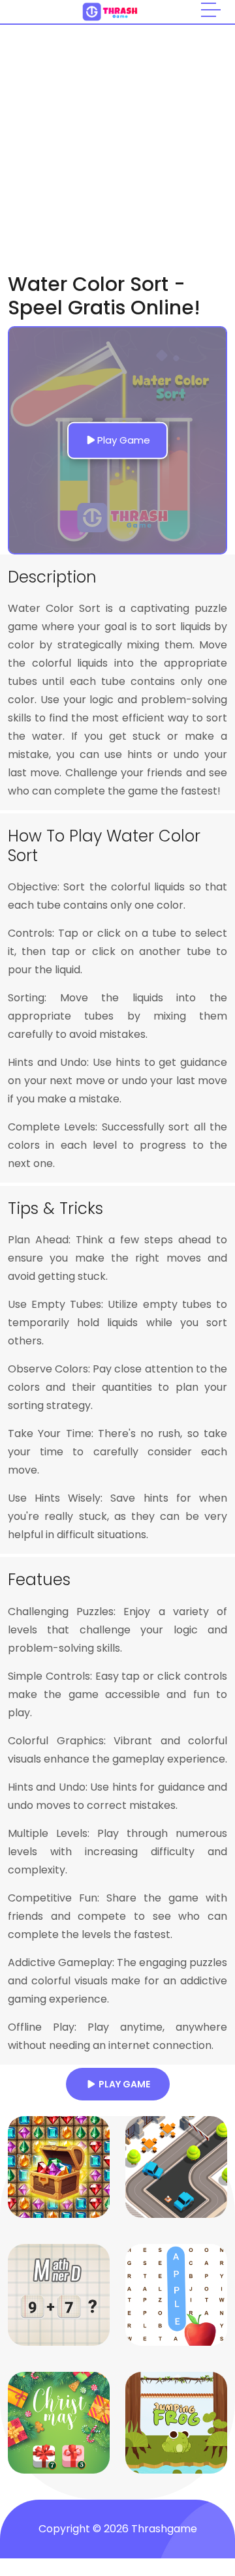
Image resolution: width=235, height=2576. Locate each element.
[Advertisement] (117, 149)
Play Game (122, 2084)
